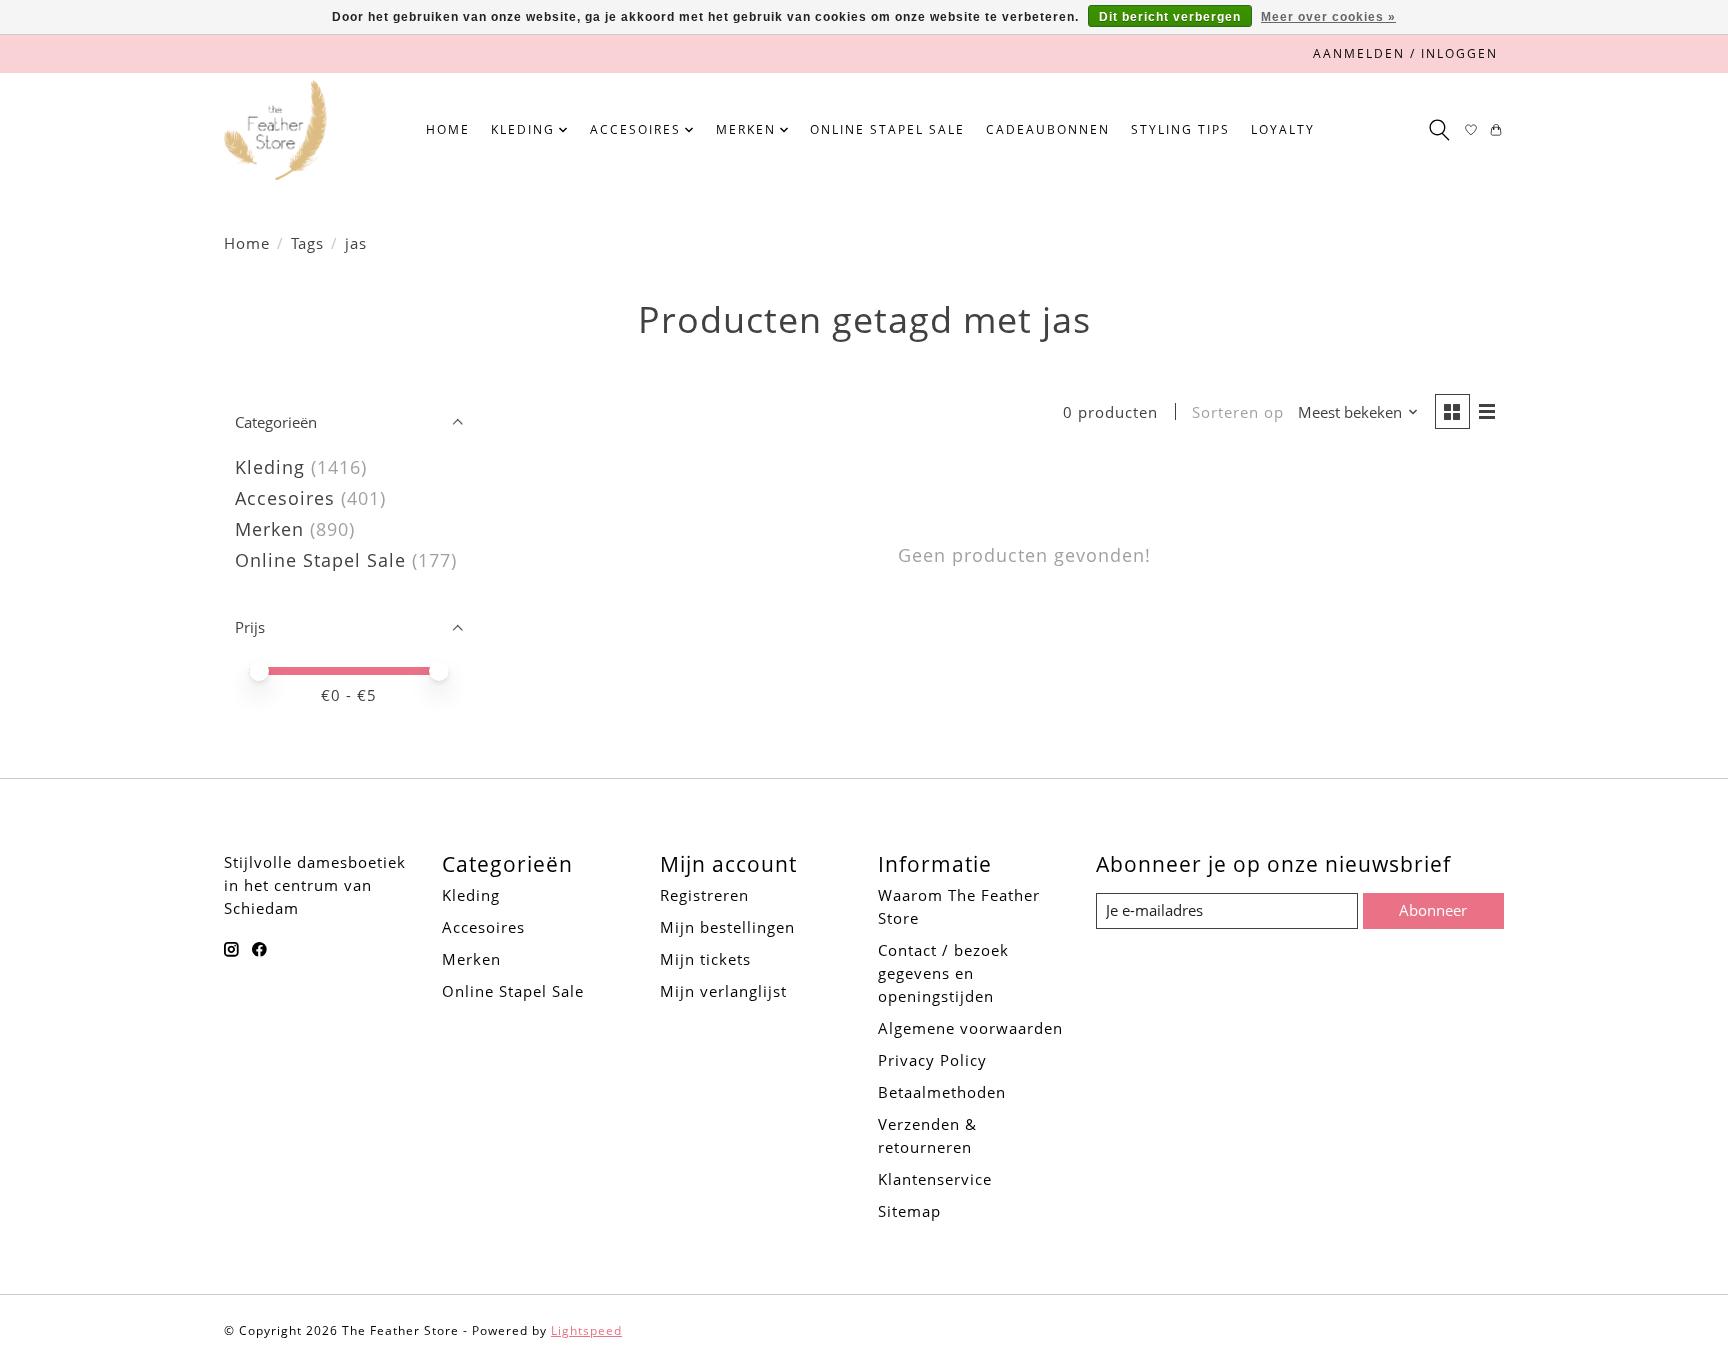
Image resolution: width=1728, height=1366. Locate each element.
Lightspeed (586, 1330)
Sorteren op (1238, 412)
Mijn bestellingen (727, 927)
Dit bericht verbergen (1170, 17)
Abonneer (1433, 910)
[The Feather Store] (275, 130)
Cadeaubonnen (1048, 129)
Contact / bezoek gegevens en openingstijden (943, 973)
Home (448, 129)
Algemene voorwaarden (970, 1028)
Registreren (704, 895)
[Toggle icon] (1438, 130)
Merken (269, 529)
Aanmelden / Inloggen (1405, 53)
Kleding (270, 467)
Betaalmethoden (942, 1092)
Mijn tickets (705, 959)
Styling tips (1180, 129)
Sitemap (909, 1211)
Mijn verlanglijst (723, 991)
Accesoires (285, 498)
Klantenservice (935, 1179)
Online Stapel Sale (887, 129)
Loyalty (1283, 129)
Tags (307, 243)
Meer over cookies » (1328, 17)
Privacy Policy (932, 1060)
